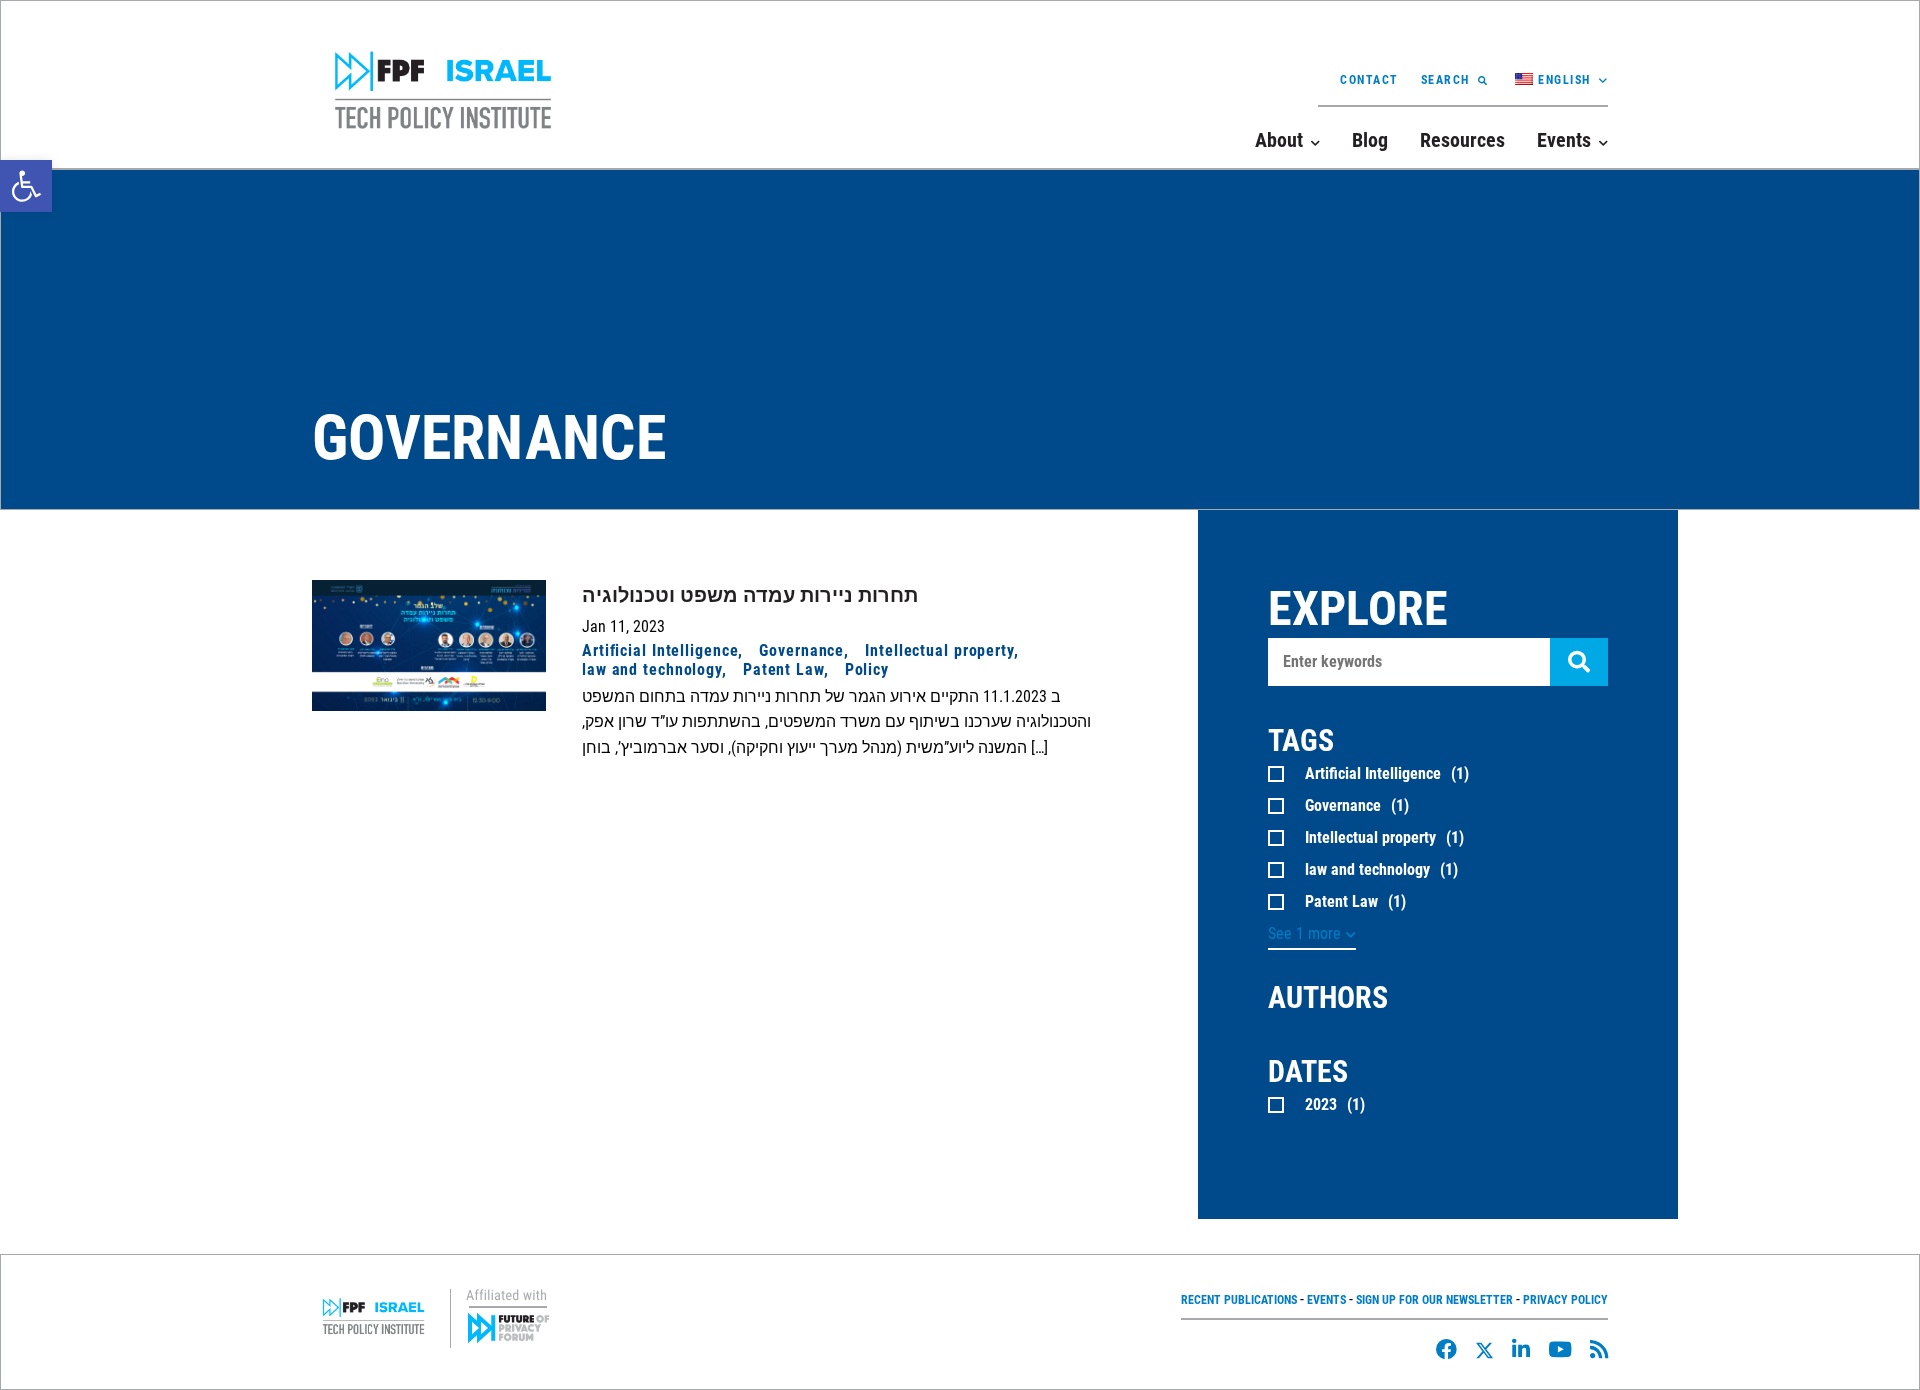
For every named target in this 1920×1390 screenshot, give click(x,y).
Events (1326, 1300)
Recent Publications (1239, 1300)
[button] (26, 186)
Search (1445, 80)
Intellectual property (939, 650)
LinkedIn (1521, 1349)
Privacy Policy (1565, 1300)
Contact (1369, 80)
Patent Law (783, 669)
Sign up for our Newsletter (1434, 1300)
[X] (1484, 1350)
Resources (1462, 140)
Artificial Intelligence (660, 650)
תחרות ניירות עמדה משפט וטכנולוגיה (750, 595)
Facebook (1446, 1349)
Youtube (1560, 1349)
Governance (801, 650)
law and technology (652, 669)
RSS (1599, 1349)
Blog (1370, 140)
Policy (867, 669)
